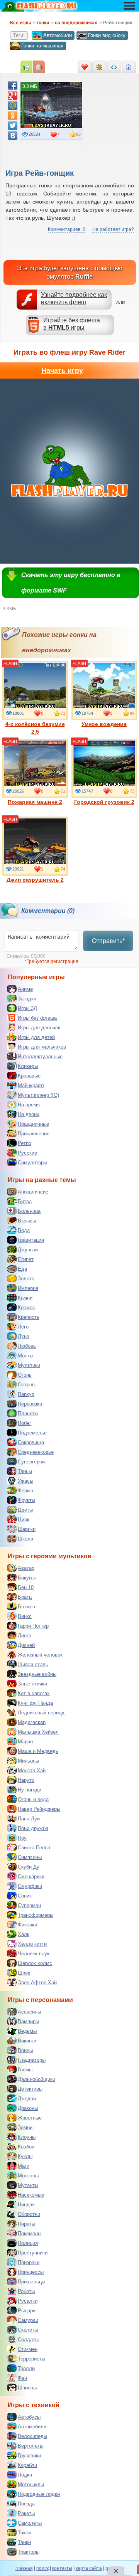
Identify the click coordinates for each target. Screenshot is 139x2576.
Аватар (26, 1568)
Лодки (25, 2475)
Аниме (25, 989)
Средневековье (36, 1452)
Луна (24, 1336)
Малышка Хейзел (38, 1732)
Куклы (25, 2156)
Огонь (25, 1375)
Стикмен (28, 2349)
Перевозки (30, 1404)
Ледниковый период (41, 1713)
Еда (22, 1269)
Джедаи (27, 2099)
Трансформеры (36, 1915)
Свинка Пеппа (34, 1848)
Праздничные (33, 1124)
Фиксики (27, 1925)
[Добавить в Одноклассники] (13, 116)
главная (24, 2568)
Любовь (27, 1346)
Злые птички (32, 1684)
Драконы (28, 2108)
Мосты (25, 1356)
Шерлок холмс (35, 1963)
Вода (24, 1230)
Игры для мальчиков (42, 1047)
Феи (22, 2378)
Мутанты (28, 2185)
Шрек (24, 1973)
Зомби (25, 2127)
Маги (24, 2166)
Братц (25, 1597)
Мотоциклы (31, 2484)
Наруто (26, 1780)
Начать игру (62, 370)
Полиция (28, 2243)
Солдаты (28, 2339)
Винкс (25, 1616)
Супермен (29, 1905)
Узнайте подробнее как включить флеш (74, 298)
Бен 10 (26, 1587)
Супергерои (31, 1462)
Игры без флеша (37, 1018)
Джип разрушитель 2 (35, 880)
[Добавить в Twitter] (13, 126)
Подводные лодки (39, 2494)
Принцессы (31, 2272)
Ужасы (25, 1481)
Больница (29, 1211)
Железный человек (40, 1655)
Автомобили (58, 35)
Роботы (26, 2291)
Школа (25, 1539)
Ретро (25, 1143)
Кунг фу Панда (35, 1703)
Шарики (27, 1529)
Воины (25, 2050)
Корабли (27, 2465)
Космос (26, 1307)
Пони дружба (33, 1828)
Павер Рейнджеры (39, 1809)
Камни (25, 1298)
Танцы (25, 1471)
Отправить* (108, 941)
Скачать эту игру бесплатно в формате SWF (71, 583)
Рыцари (27, 2311)
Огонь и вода (33, 1799)
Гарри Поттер (33, 1626)
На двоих (29, 1114)
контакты (62, 2568)
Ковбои (26, 2147)
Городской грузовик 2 (104, 802)
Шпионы (27, 2388)
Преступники (33, 2253)
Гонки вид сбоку (107, 35)
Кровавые (29, 1076)
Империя (28, 1288)
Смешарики (31, 1876)
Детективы (30, 2089)
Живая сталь (33, 1664)
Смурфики (30, 1886)
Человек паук (34, 1954)
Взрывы (27, 1221)
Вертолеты (31, 2446)
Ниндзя (26, 2205)
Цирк (24, 1520)
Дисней (26, 1645)
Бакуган (27, 1578)
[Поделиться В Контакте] (13, 136)
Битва (25, 1201)
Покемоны (30, 2233)
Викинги (27, 2041)
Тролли (26, 2368)
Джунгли (28, 1250)
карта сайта (89, 2568)
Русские (27, 1153)
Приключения (34, 1134)
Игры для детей (36, 1037)
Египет (26, 1259)
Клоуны (27, 2137)
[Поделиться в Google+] (13, 96)
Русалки (28, 2301)
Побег (25, 1423)
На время (29, 1105)
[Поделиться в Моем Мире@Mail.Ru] (13, 106)
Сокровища (31, 1442)
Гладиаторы (32, 2060)
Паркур (26, 1394)
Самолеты (30, 2523)
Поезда (26, 2504)
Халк (24, 1934)
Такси (24, 2533)
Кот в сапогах (34, 1693)
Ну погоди (30, 1790)
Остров (26, 1385)
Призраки (29, 2262)
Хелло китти (32, 1944)
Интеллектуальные (40, 1056)
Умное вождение (104, 724)
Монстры (28, 2176)
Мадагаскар (32, 1722)
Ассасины (29, 2012)
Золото (26, 1279)
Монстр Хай (32, 1770)
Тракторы (29, 2552)
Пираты (26, 2224)
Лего (23, 1327)
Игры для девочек (39, 1028)
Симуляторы (32, 1163)
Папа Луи (29, 1819)
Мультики (29, 1365)
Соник (25, 1896)
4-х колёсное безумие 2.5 (35, 728)
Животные (30, 2118)
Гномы (25, 2070)
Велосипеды (32, 2436)
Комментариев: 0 (67, 229)
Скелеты (28, 2330)
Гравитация (31, 1240)
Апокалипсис (33, 1192)
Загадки (27, 999)
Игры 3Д (27, 1008)
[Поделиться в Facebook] (13, 86)
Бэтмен (26, 1607)
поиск (42, 2568)
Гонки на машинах (42, 46)
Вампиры (28, 2021)
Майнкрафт (31, 1085)
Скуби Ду (29, 1867)
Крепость (29, 1317)
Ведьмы (27, 2031)
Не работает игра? (113, 229)
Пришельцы (31, 2282)
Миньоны (28, 1761)
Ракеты (26, 2513)
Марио (25, 1742)
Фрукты (26, 1500)
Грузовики (29, 2456)
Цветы (25, 1510)
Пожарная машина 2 (35, 802)
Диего (25, 1636)
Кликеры (28, 1066)
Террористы (31, 2359)
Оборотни (29, 2214)
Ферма (25, 1491)
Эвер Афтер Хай (37, 1983)
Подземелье (32, 1433)
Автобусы (29, 2417)
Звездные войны (37, 1674)
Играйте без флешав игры (72, 324)
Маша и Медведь (38, 1751)
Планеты (28, 1413)
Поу (22, 1838)
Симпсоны (30, 1857)
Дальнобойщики (36, 2079)
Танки (24, 2542)
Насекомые (31, 2195)
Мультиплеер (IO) (38, 1095)
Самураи (28, 2320)
